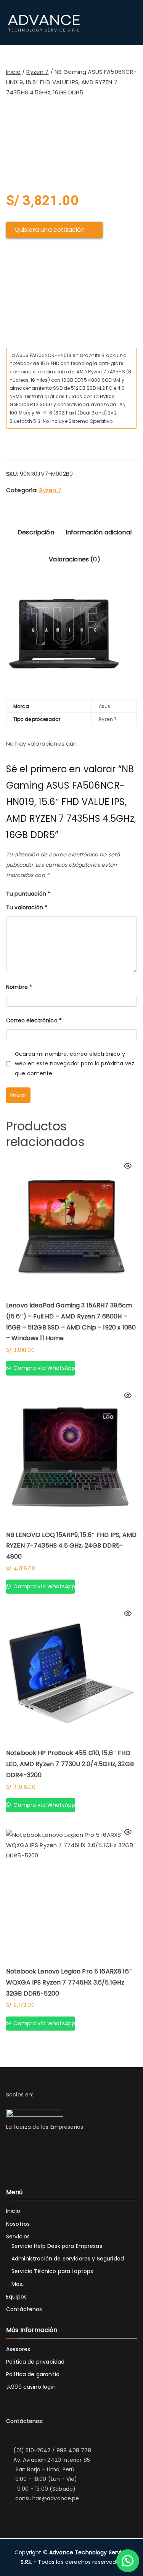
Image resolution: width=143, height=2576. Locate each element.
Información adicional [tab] (99, 532)
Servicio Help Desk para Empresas (57, 2246)
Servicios (18, 2236)
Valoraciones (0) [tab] (74, 559)
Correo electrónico (34, 1020)
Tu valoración (27, 907)
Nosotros (18, 2224)
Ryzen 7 (37, 72)
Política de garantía (33, 2374)
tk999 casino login (31, 2387)
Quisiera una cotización (50, 230)
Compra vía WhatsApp (43, 1368)
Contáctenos (24, 2309)
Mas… (19, 2284)
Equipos (16, 2297)
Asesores (18, 2349)
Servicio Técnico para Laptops (52, 2271)
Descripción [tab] (36, 532)
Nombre (19, 987)
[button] (128, 2561)
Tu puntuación (28, 894)
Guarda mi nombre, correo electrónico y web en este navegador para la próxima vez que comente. (75, 1063)
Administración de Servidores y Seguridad (68, 2259)
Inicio (13, 72)
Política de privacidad (35, 2362)
